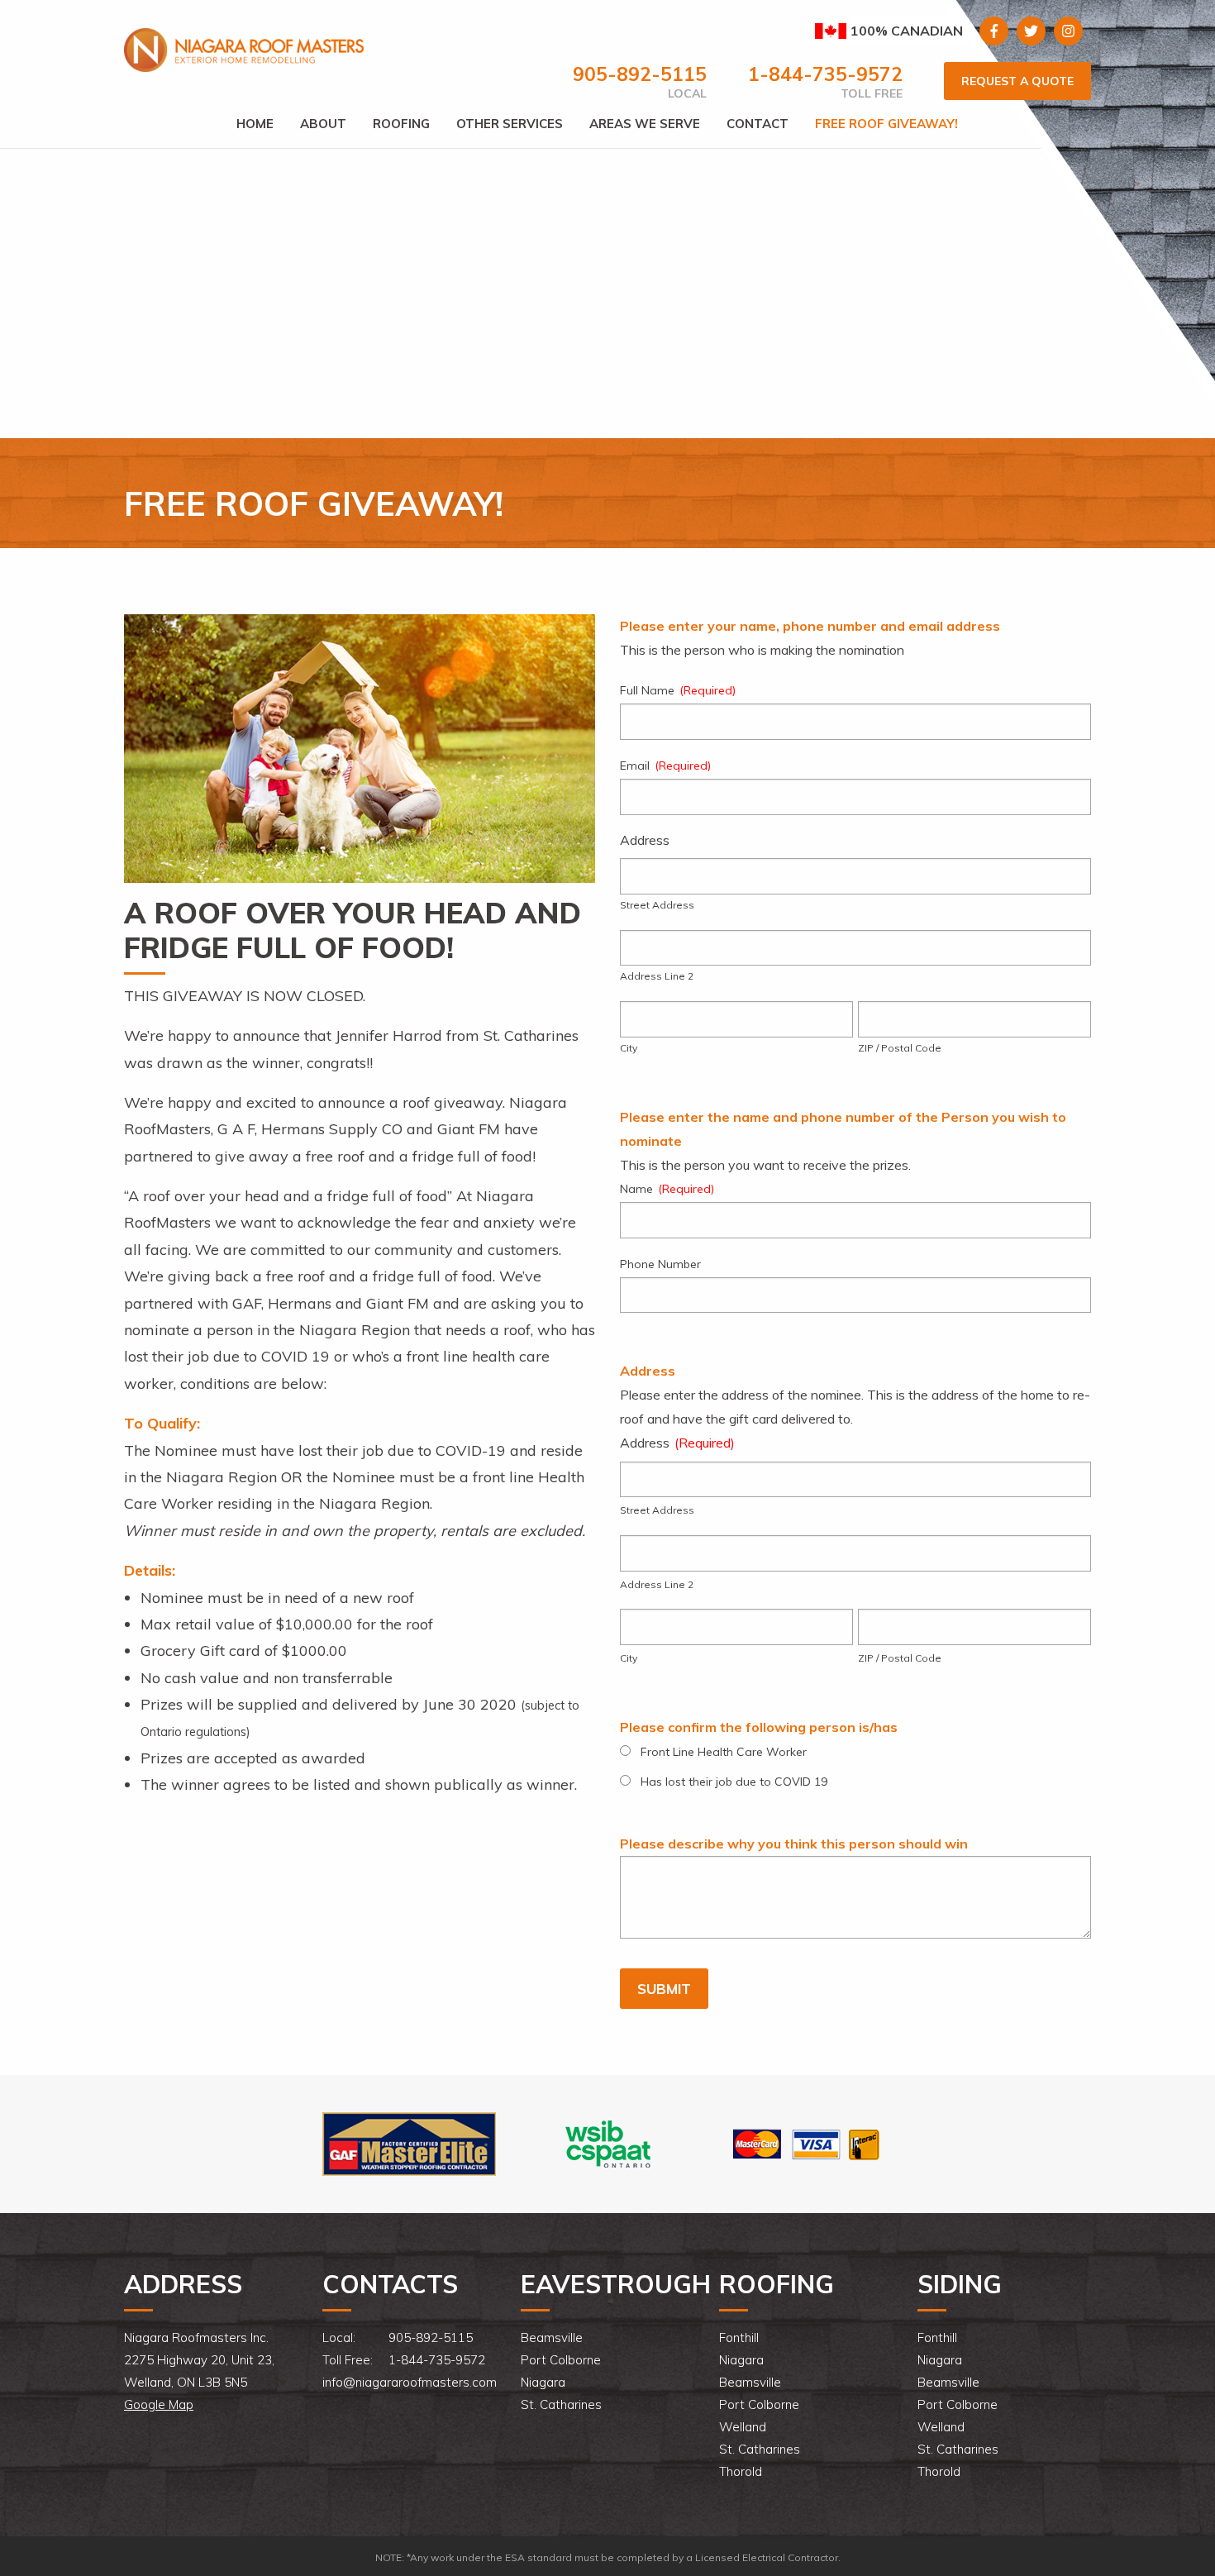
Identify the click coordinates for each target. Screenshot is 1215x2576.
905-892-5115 (640, 74)
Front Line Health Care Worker (724, 1752)
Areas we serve (645, 124)
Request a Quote (1017, 81)
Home (255, 124)
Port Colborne (561, 2360)
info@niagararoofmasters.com (410, 2382)
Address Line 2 (657, 976)
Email (665, 766)
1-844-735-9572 (825, 74)
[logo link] (409, 2143)
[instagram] (1068, 31)
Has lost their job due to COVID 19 (734, 1782)
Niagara (543, 2382)
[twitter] (1031, 31)
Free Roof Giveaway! (886, 124)
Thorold (741, 2471)
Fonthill (739, 2337)
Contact (758, 124)
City (629, 1048)
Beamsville (552, 2337)
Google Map (159, 2404)
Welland (743, 2427)
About (323, 124)
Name (667, 1189)
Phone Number (660, 1264)
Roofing (401, 124)
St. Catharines (561, 2404)
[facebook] (994, 31)
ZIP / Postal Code (900, 1048)
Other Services (510, 124)
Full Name (678, 690)
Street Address (657, 905)
